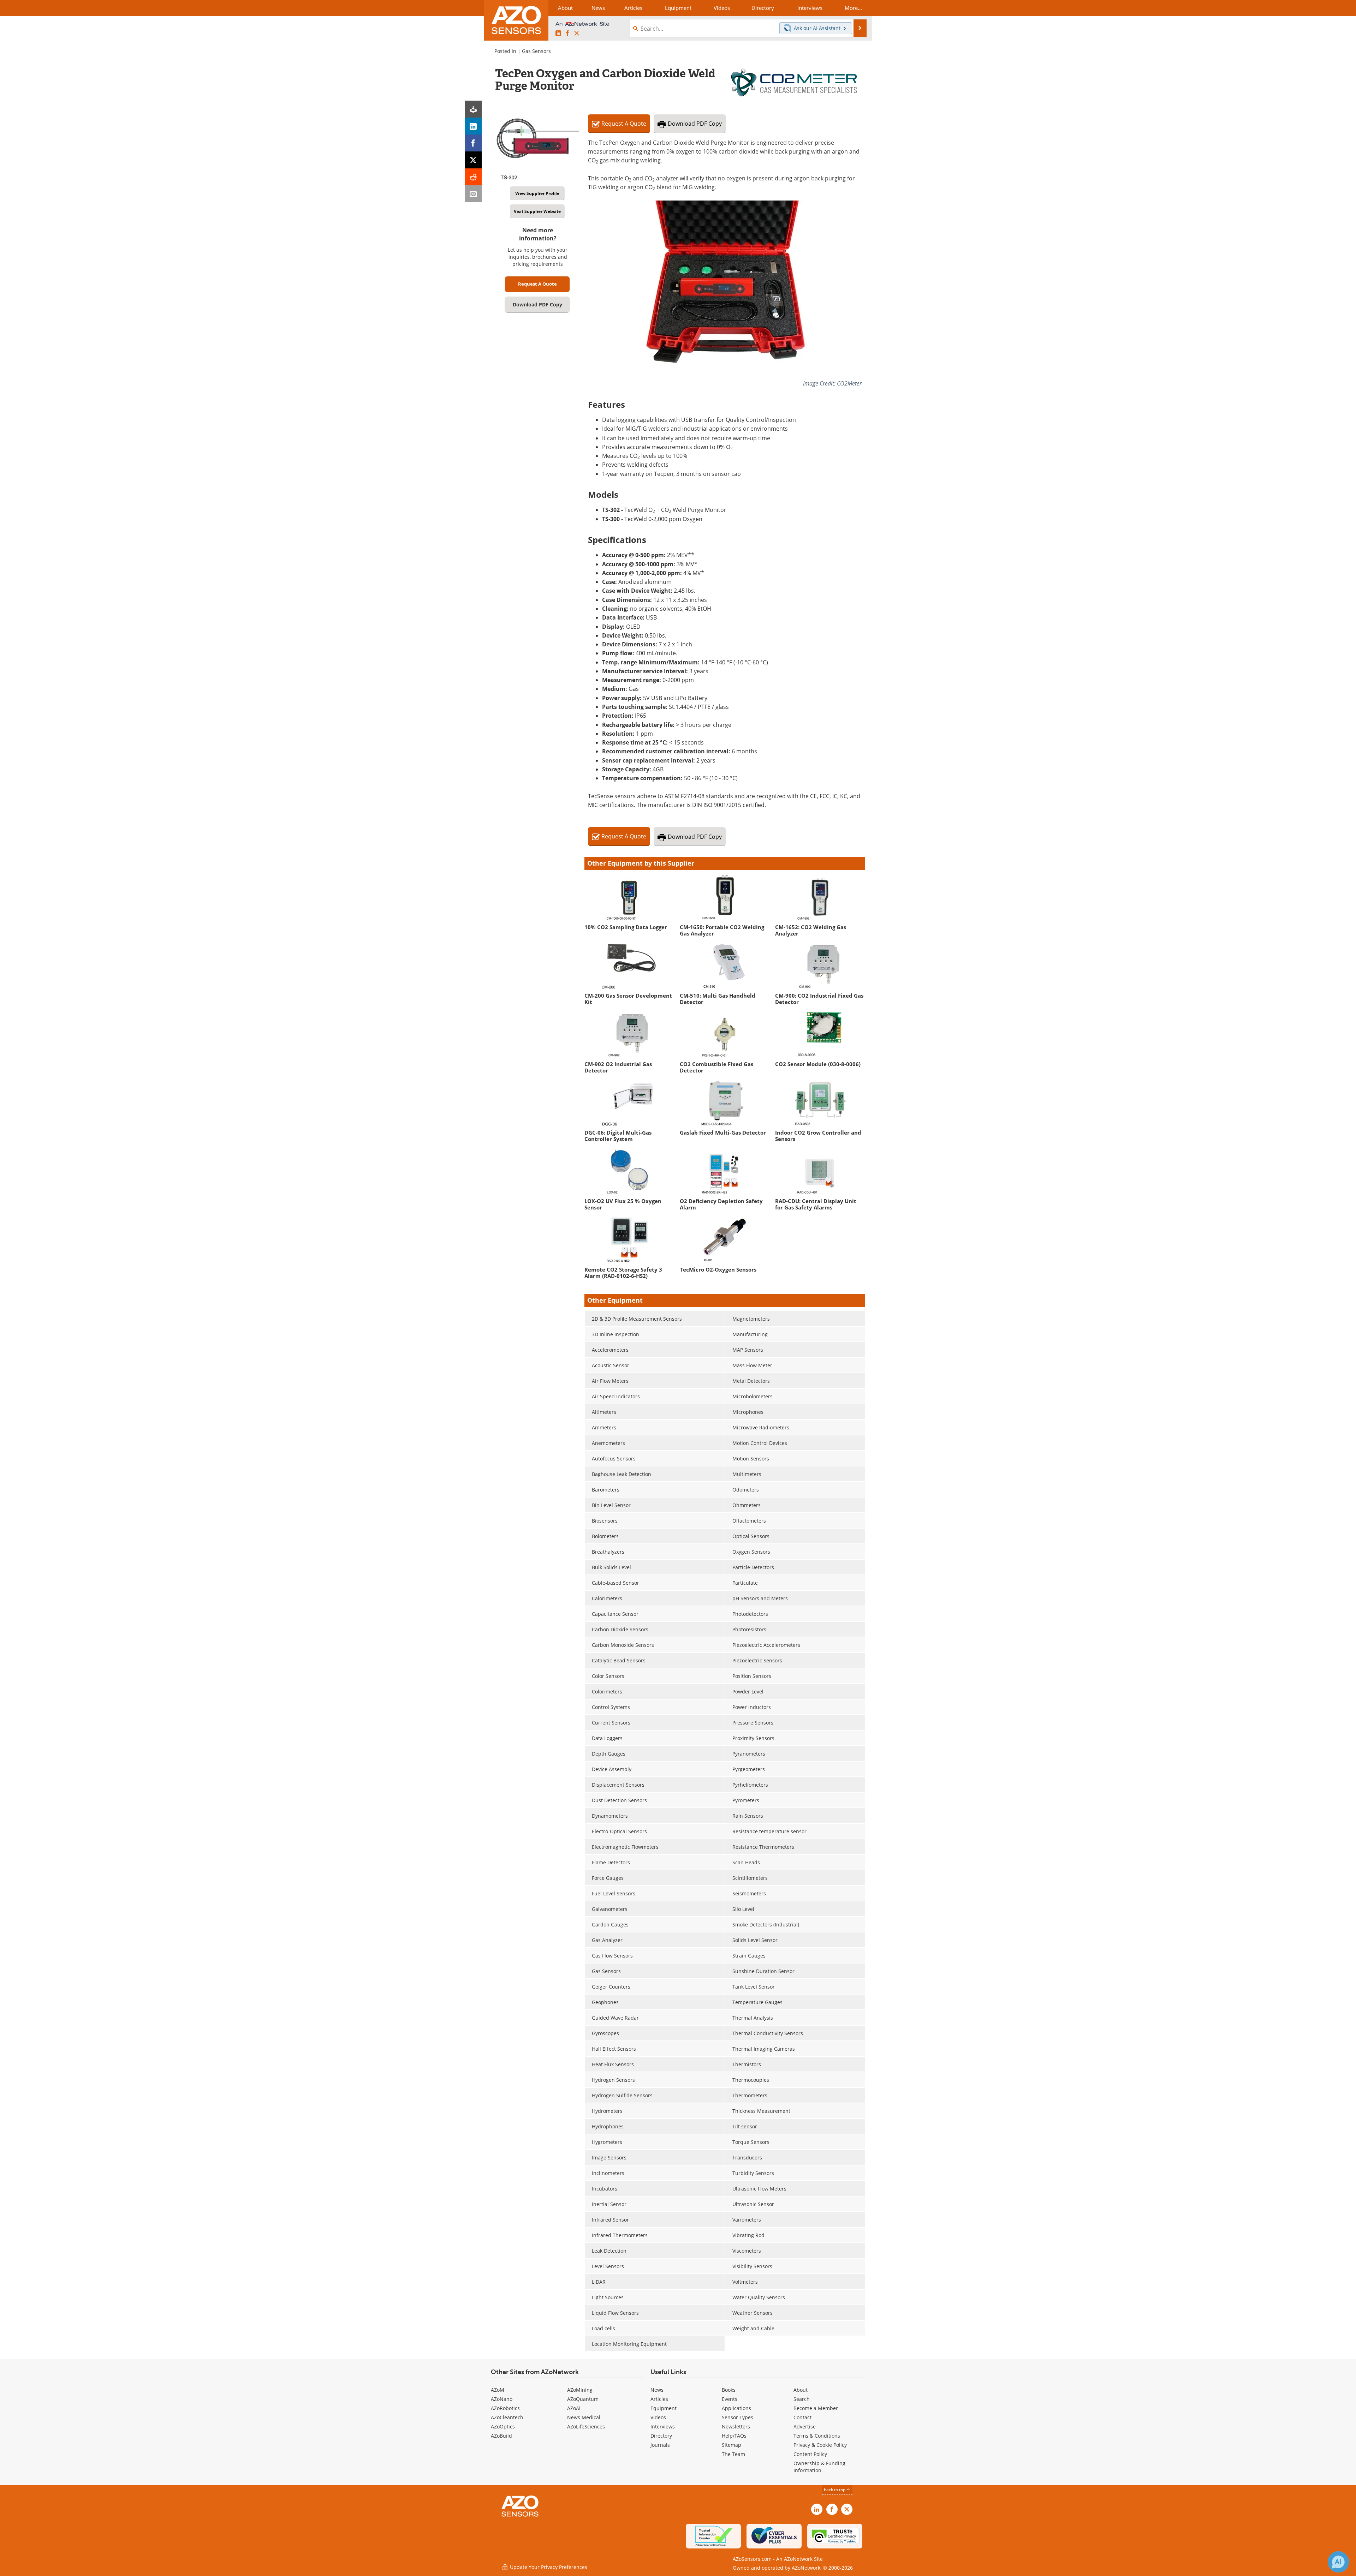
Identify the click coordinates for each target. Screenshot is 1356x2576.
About (801, 2390)
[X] (473, 160)
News (657, 2390)
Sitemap (731, 2445)
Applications (736, 2408)
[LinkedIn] (473, 126)
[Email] (473, 194)
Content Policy (810, 2454)
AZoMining (580, 2390)
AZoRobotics (505, 2408)
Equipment (664, 2408)
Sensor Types (738, 2417)
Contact (802, 2417)
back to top (835, 2490)
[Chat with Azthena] (1338, 2562)
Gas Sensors (536, 51)
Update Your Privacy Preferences (548, 2567)
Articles (659, 2399)
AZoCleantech (507, 2417)
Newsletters (736, 2426)
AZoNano (502, 2399)
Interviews (663, 2426)
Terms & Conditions (817, 2436)
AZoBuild (501, 2436)
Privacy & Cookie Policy (820, 2445)
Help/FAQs (734, 2436)
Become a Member (816, 2408)
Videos (658, 2417)
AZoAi (574, 2408)
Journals (660, 2445)
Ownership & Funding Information (819, 2467)
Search (802, 2399)
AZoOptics (503, 2426)
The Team (733, 2454)
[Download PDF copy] (473, 109)
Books (729, 2390)
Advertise (805, 2426)
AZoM (498, 2390)
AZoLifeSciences (586, 2426)
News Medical (584, 2417)
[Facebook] (473, 143)
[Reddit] (473, 177)
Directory (661, 2436)
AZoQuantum (583, 2399)
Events (730, 2399)
